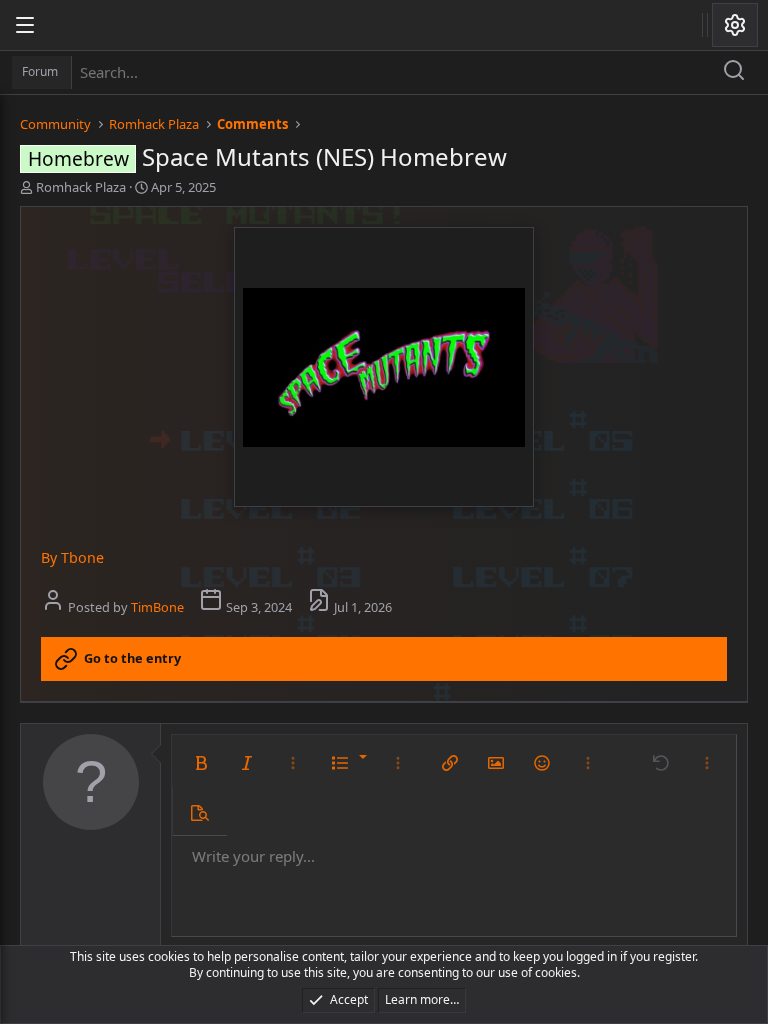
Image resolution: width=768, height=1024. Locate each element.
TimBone (157, 607)
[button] (201, 763)
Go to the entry (132, 658)
